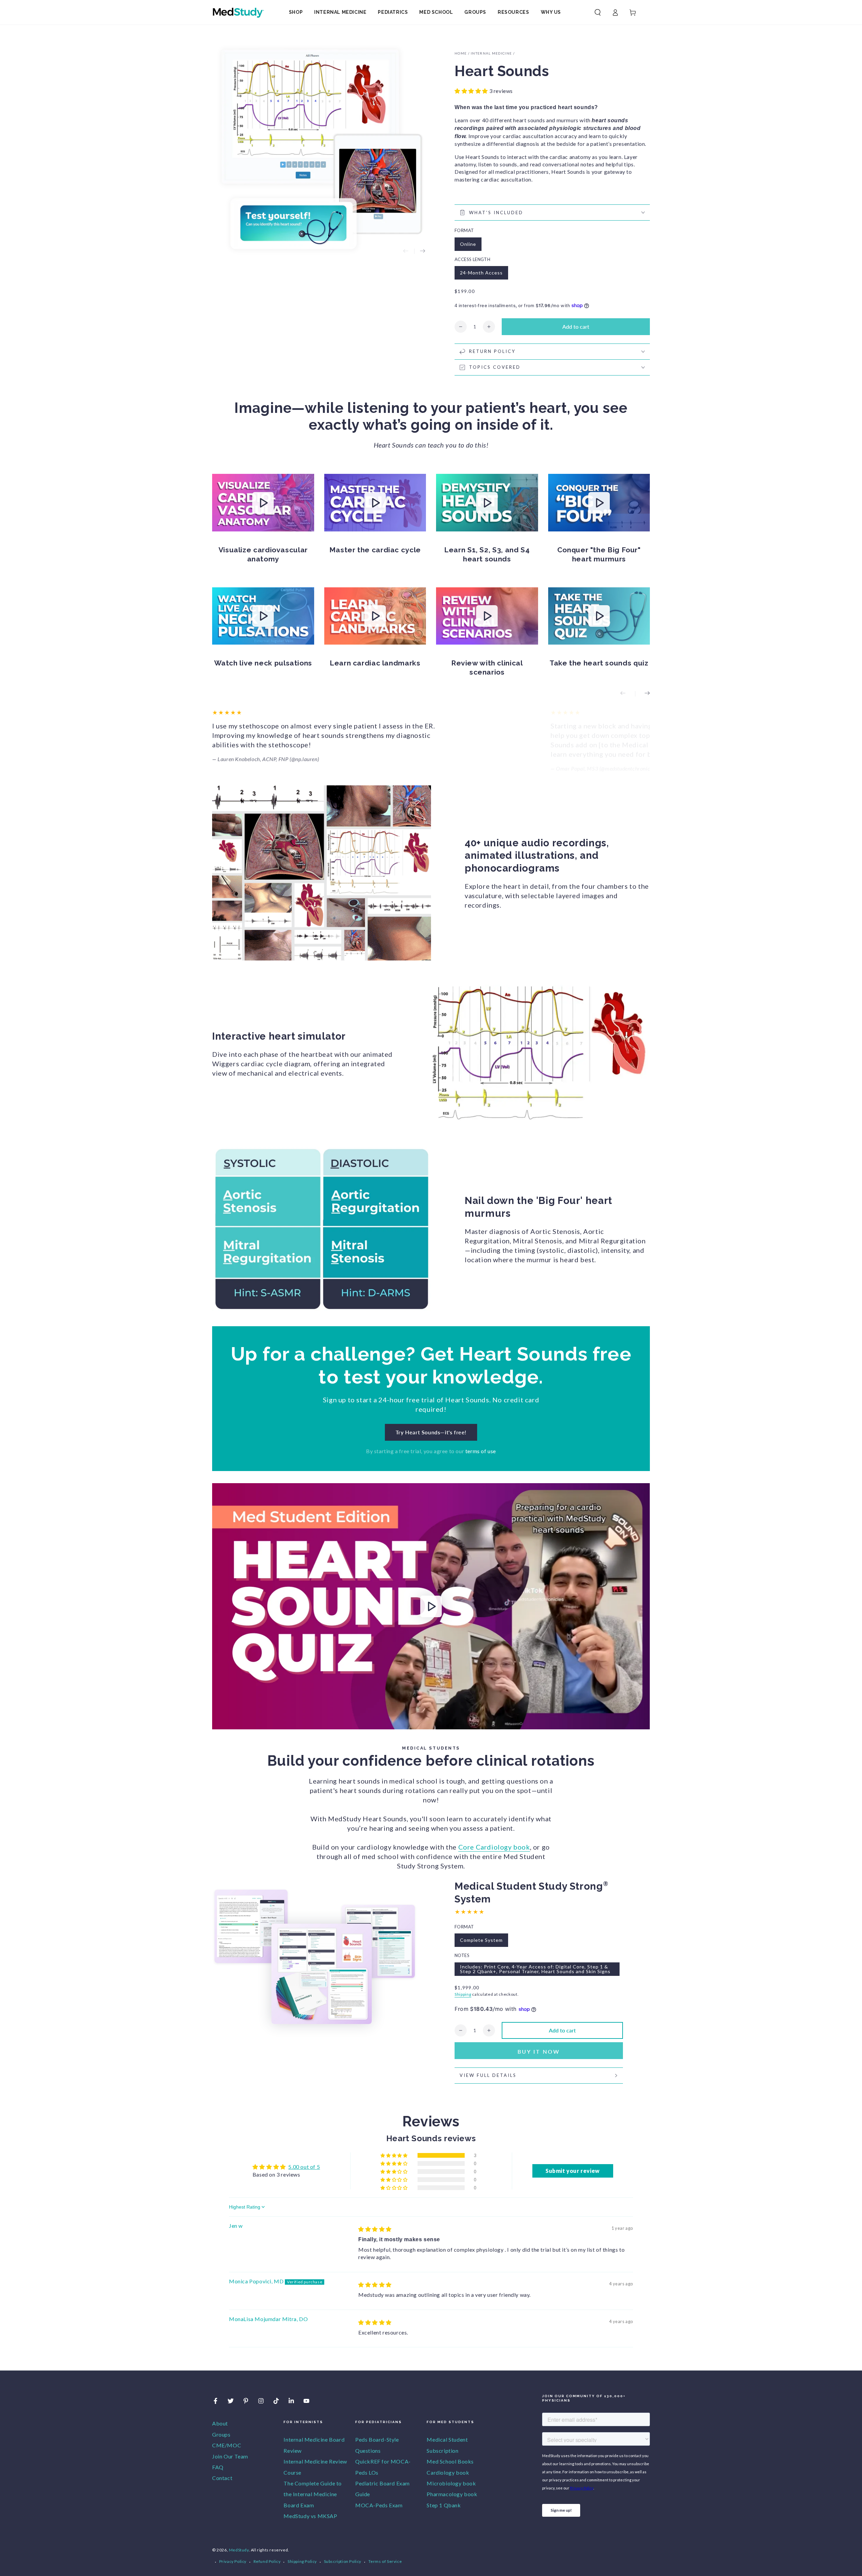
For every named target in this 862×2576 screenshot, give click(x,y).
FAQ (218, 2467)
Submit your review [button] (573, 2171)
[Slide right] (423, 251)
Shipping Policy (302, 2561)
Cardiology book (448, 2472)
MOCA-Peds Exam (379, 2505)
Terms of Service (385, 2561)
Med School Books (450, 2461)
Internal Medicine (491, 53)
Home (461, 53)
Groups (221, 2434)
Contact (222, 2478)
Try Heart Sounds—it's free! (431, 1432)
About (220, 2423)
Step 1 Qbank (444, 2505)
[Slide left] (406, 251)
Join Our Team (230, 2456)
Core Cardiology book (494, 1847)
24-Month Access (481, 273)
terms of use (481, 1451)
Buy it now (539, 2051)
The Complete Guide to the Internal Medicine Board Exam (313, 2494)
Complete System (481, 1940)
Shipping (463, 1994)
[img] (375, 2229)
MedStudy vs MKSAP (310, 2516)
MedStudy (239, 2550)
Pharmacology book (452, 2494)
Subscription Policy (343, 2561)
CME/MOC (227, 2445)
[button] (598, 12)
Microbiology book (451, 2483)
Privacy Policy (233, 2561)
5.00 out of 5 (304, 2167)
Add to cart (576, 327)
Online (468, 244)
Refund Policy (267, 2561)
